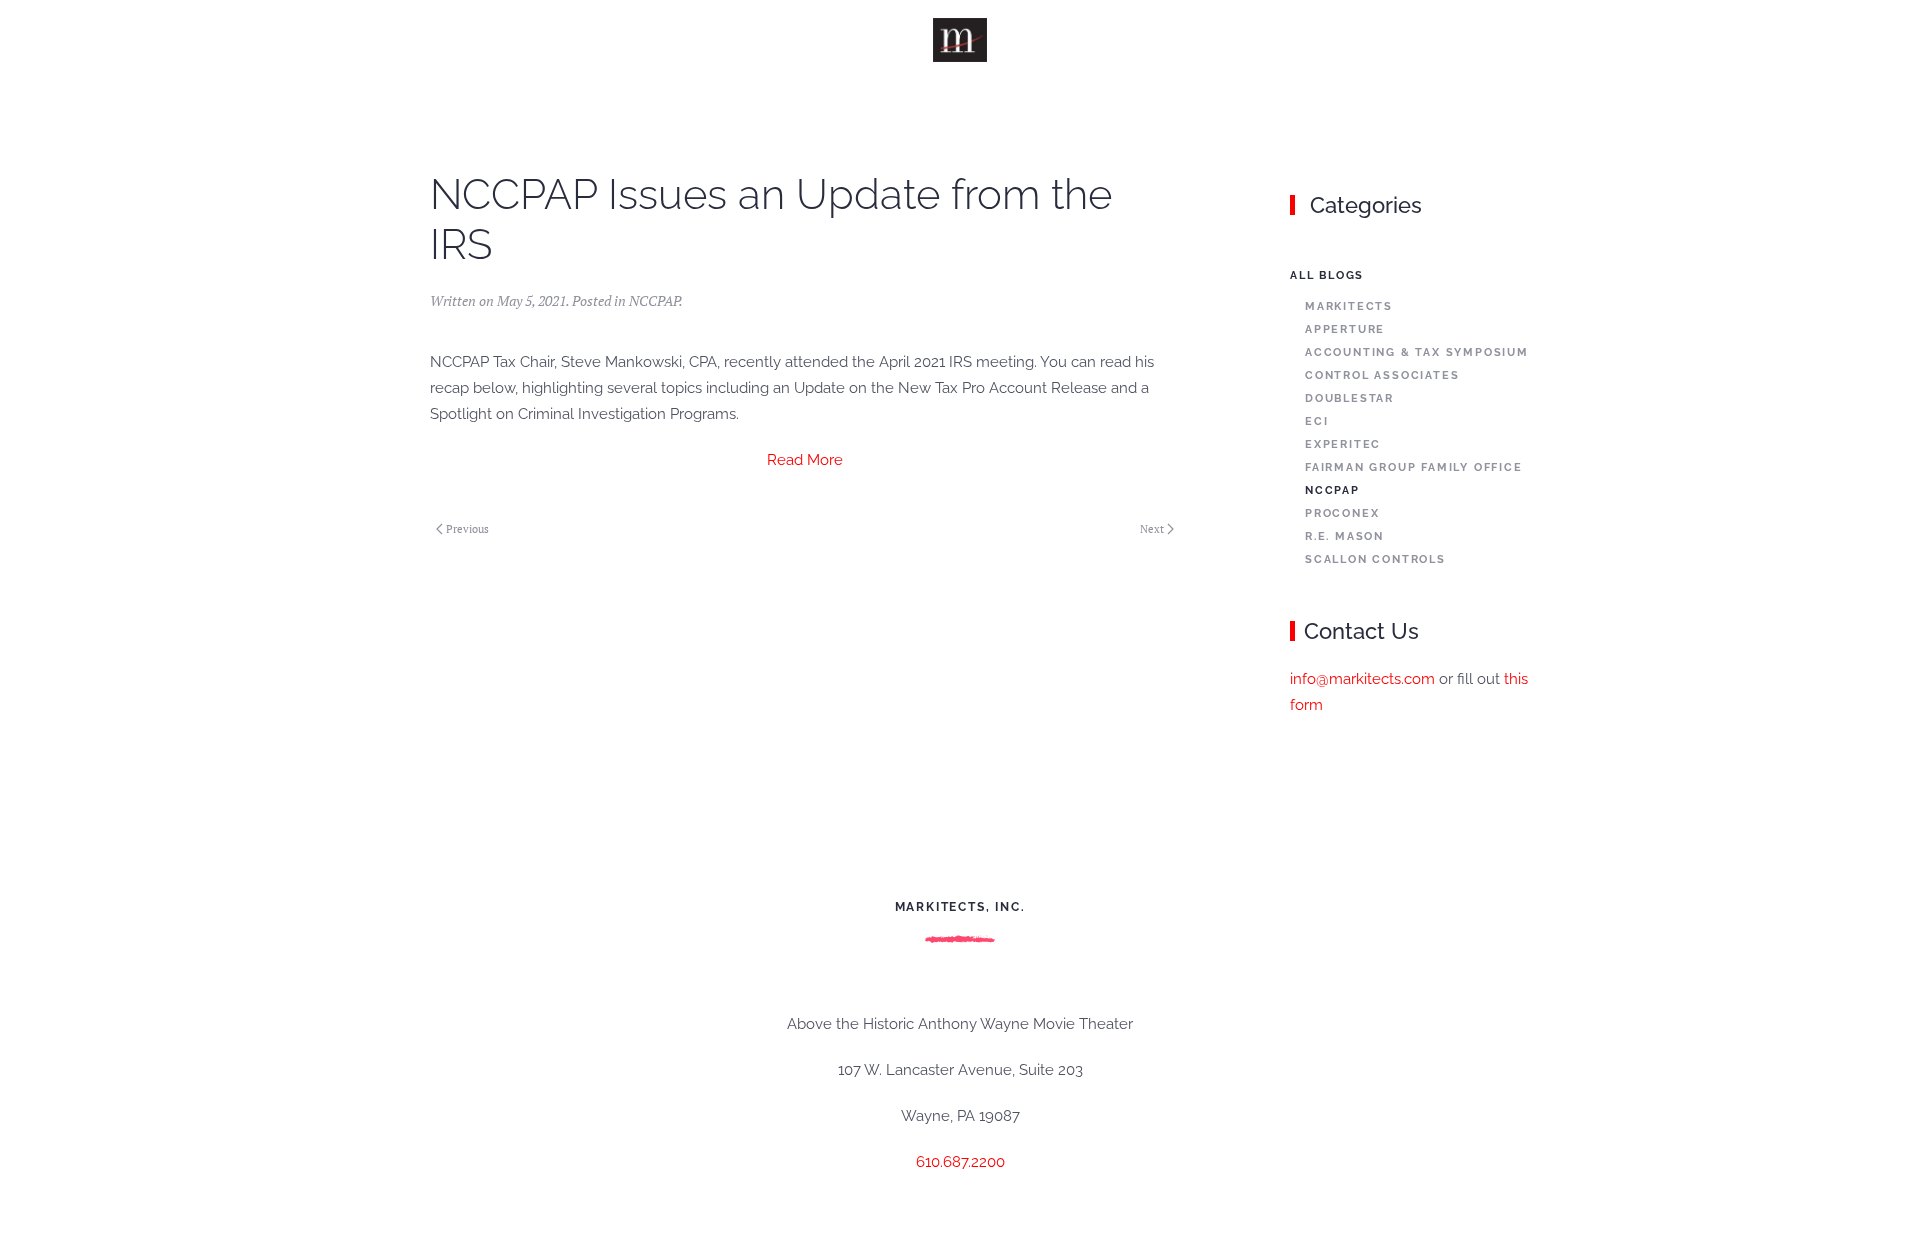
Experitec (1343, 444)
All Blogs (1327, 275)
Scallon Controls (1375, 559)
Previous (467, 529)
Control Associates (1382, 375)
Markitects (1349, 306)
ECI (1316, 421)
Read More (805, 460)
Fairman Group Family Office (1414, 467)
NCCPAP (654, 300)
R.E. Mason (1344, 536)
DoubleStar (1349, 398)
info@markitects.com (1362, 679)
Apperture (1345, 329)
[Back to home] (960, 40)
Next (1152, 529)
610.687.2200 (960, 1162)
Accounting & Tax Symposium (1417, 352)
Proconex (1342, 513)
